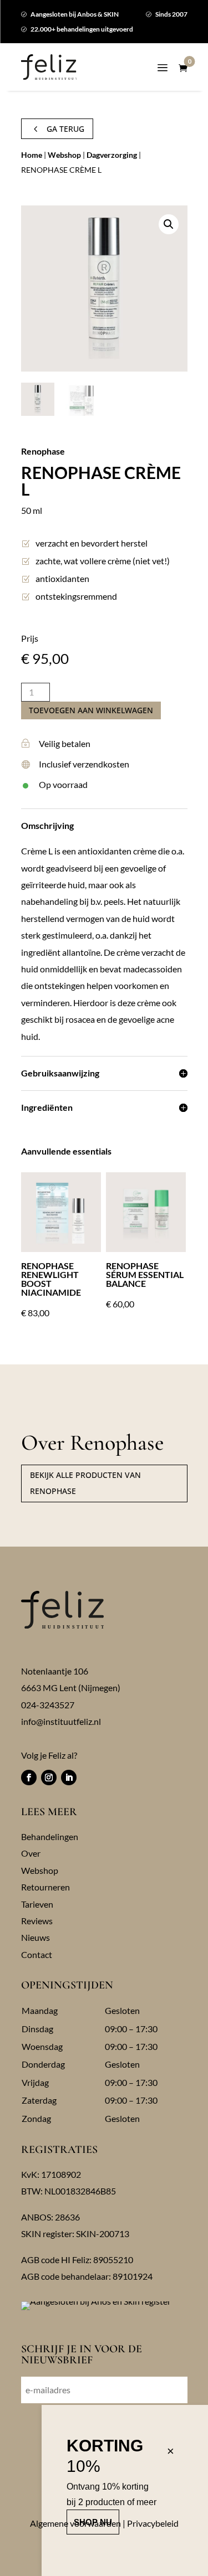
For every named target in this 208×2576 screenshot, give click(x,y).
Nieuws (35, 1937)
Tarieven (37, 1904)
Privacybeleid (153, 2523)
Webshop (64, 155)
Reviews (37, 1921)
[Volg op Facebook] (29, 1778)
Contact (37, 1954)
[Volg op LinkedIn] (69, 1778)
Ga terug (57, 129)
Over (31, 1853)
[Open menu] (163, 70)
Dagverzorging (112, 155)
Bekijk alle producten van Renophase (85, 1483)
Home (32, 155)
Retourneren (45, 1887)
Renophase (43, 451)
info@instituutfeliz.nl (61, 1721)
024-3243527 (48, 1705)
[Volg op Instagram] (49, 1778)
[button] (169, 224)
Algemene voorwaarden (75, 2523)
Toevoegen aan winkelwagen (91, 710)
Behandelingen (50, 1836)
